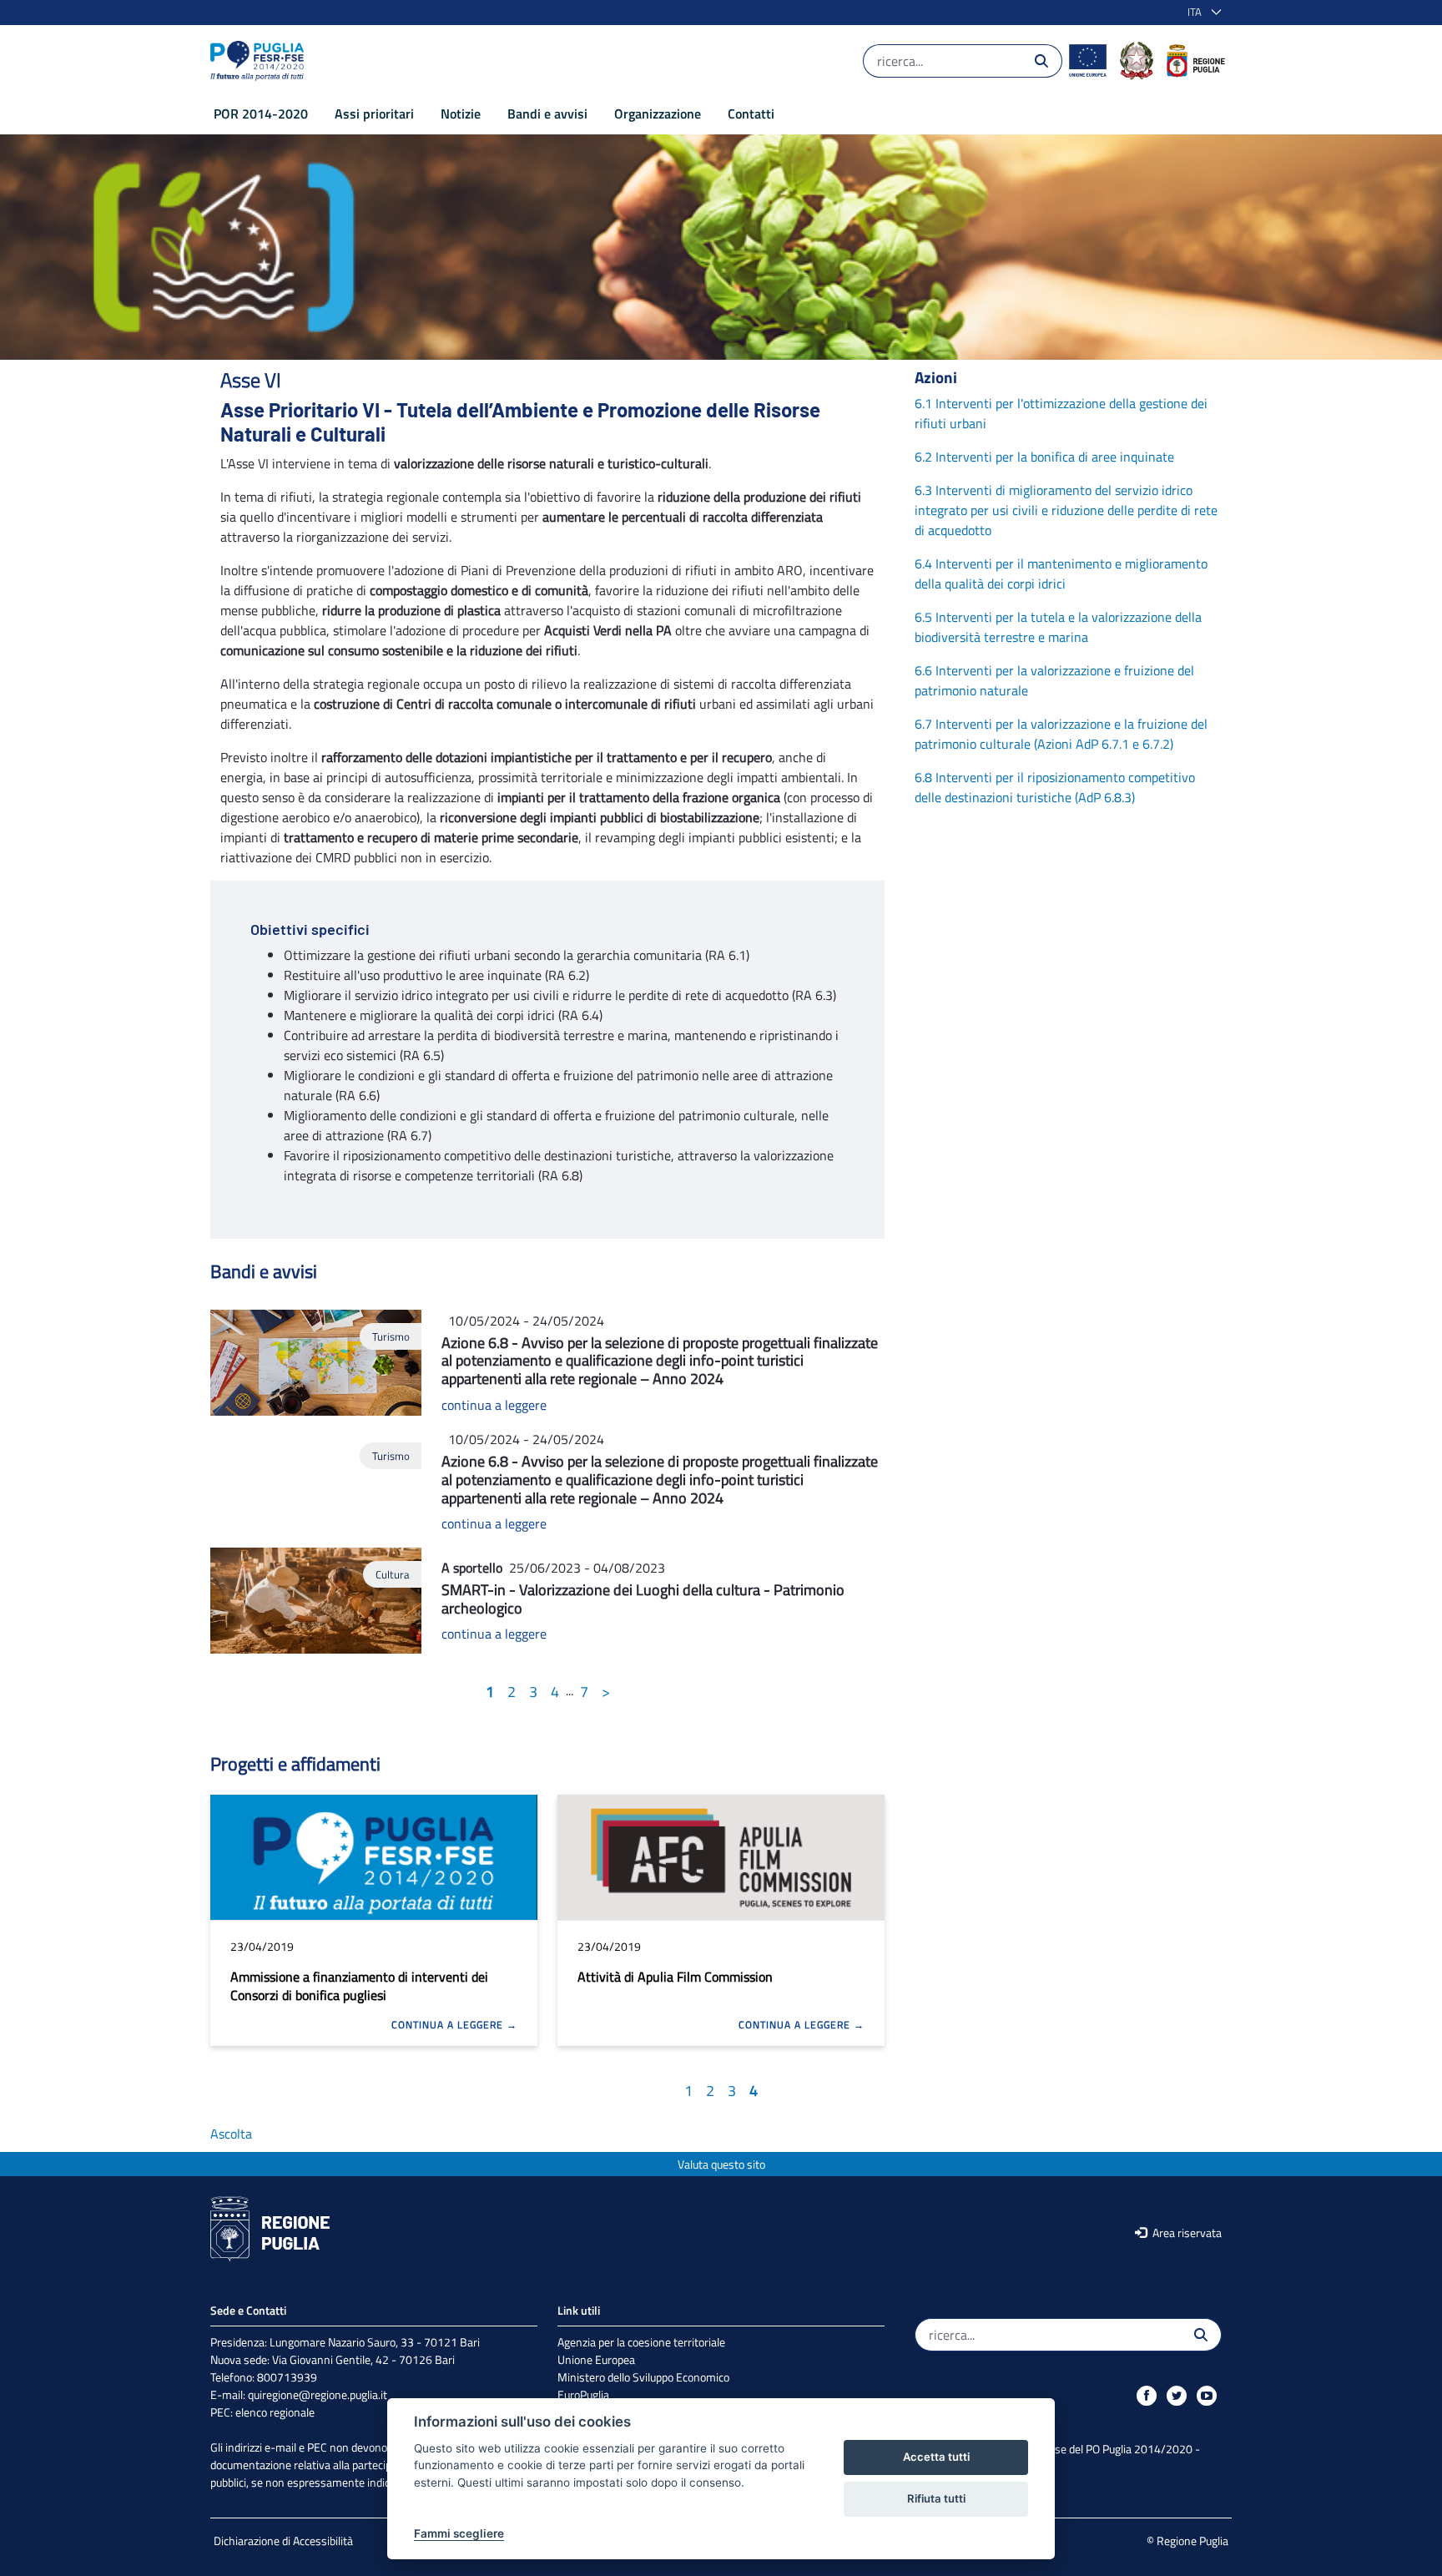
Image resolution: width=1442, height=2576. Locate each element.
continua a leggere (494, 1405)
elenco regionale (275, 2412)
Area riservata (1186, 2233)
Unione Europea (596, 2359)
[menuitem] (261, 114)
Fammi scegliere (459, 2533)
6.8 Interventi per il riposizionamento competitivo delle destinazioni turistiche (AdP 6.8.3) (1055, 787)
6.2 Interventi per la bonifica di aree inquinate (1044, 457)
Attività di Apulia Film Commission (675, 1977)
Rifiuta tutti (936, 2498)
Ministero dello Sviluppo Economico (643, 2377)
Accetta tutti (936, 2457)
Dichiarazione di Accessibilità (283, 2541)
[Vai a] (260, 61)
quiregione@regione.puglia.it (318, 2394)
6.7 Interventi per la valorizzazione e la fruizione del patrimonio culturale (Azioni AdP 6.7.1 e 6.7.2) (1061, 734)
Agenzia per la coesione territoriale (641, 2342)
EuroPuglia (583, 2394)
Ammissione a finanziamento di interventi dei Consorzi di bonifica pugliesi (359, 1986)
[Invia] (1041, 61)
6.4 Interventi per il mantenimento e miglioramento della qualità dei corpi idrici (1061, 573)
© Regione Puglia (1187, 2541)
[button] (1201, 13)
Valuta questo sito (721, 2164)
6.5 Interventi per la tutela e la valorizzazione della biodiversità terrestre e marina (1058, 627)
